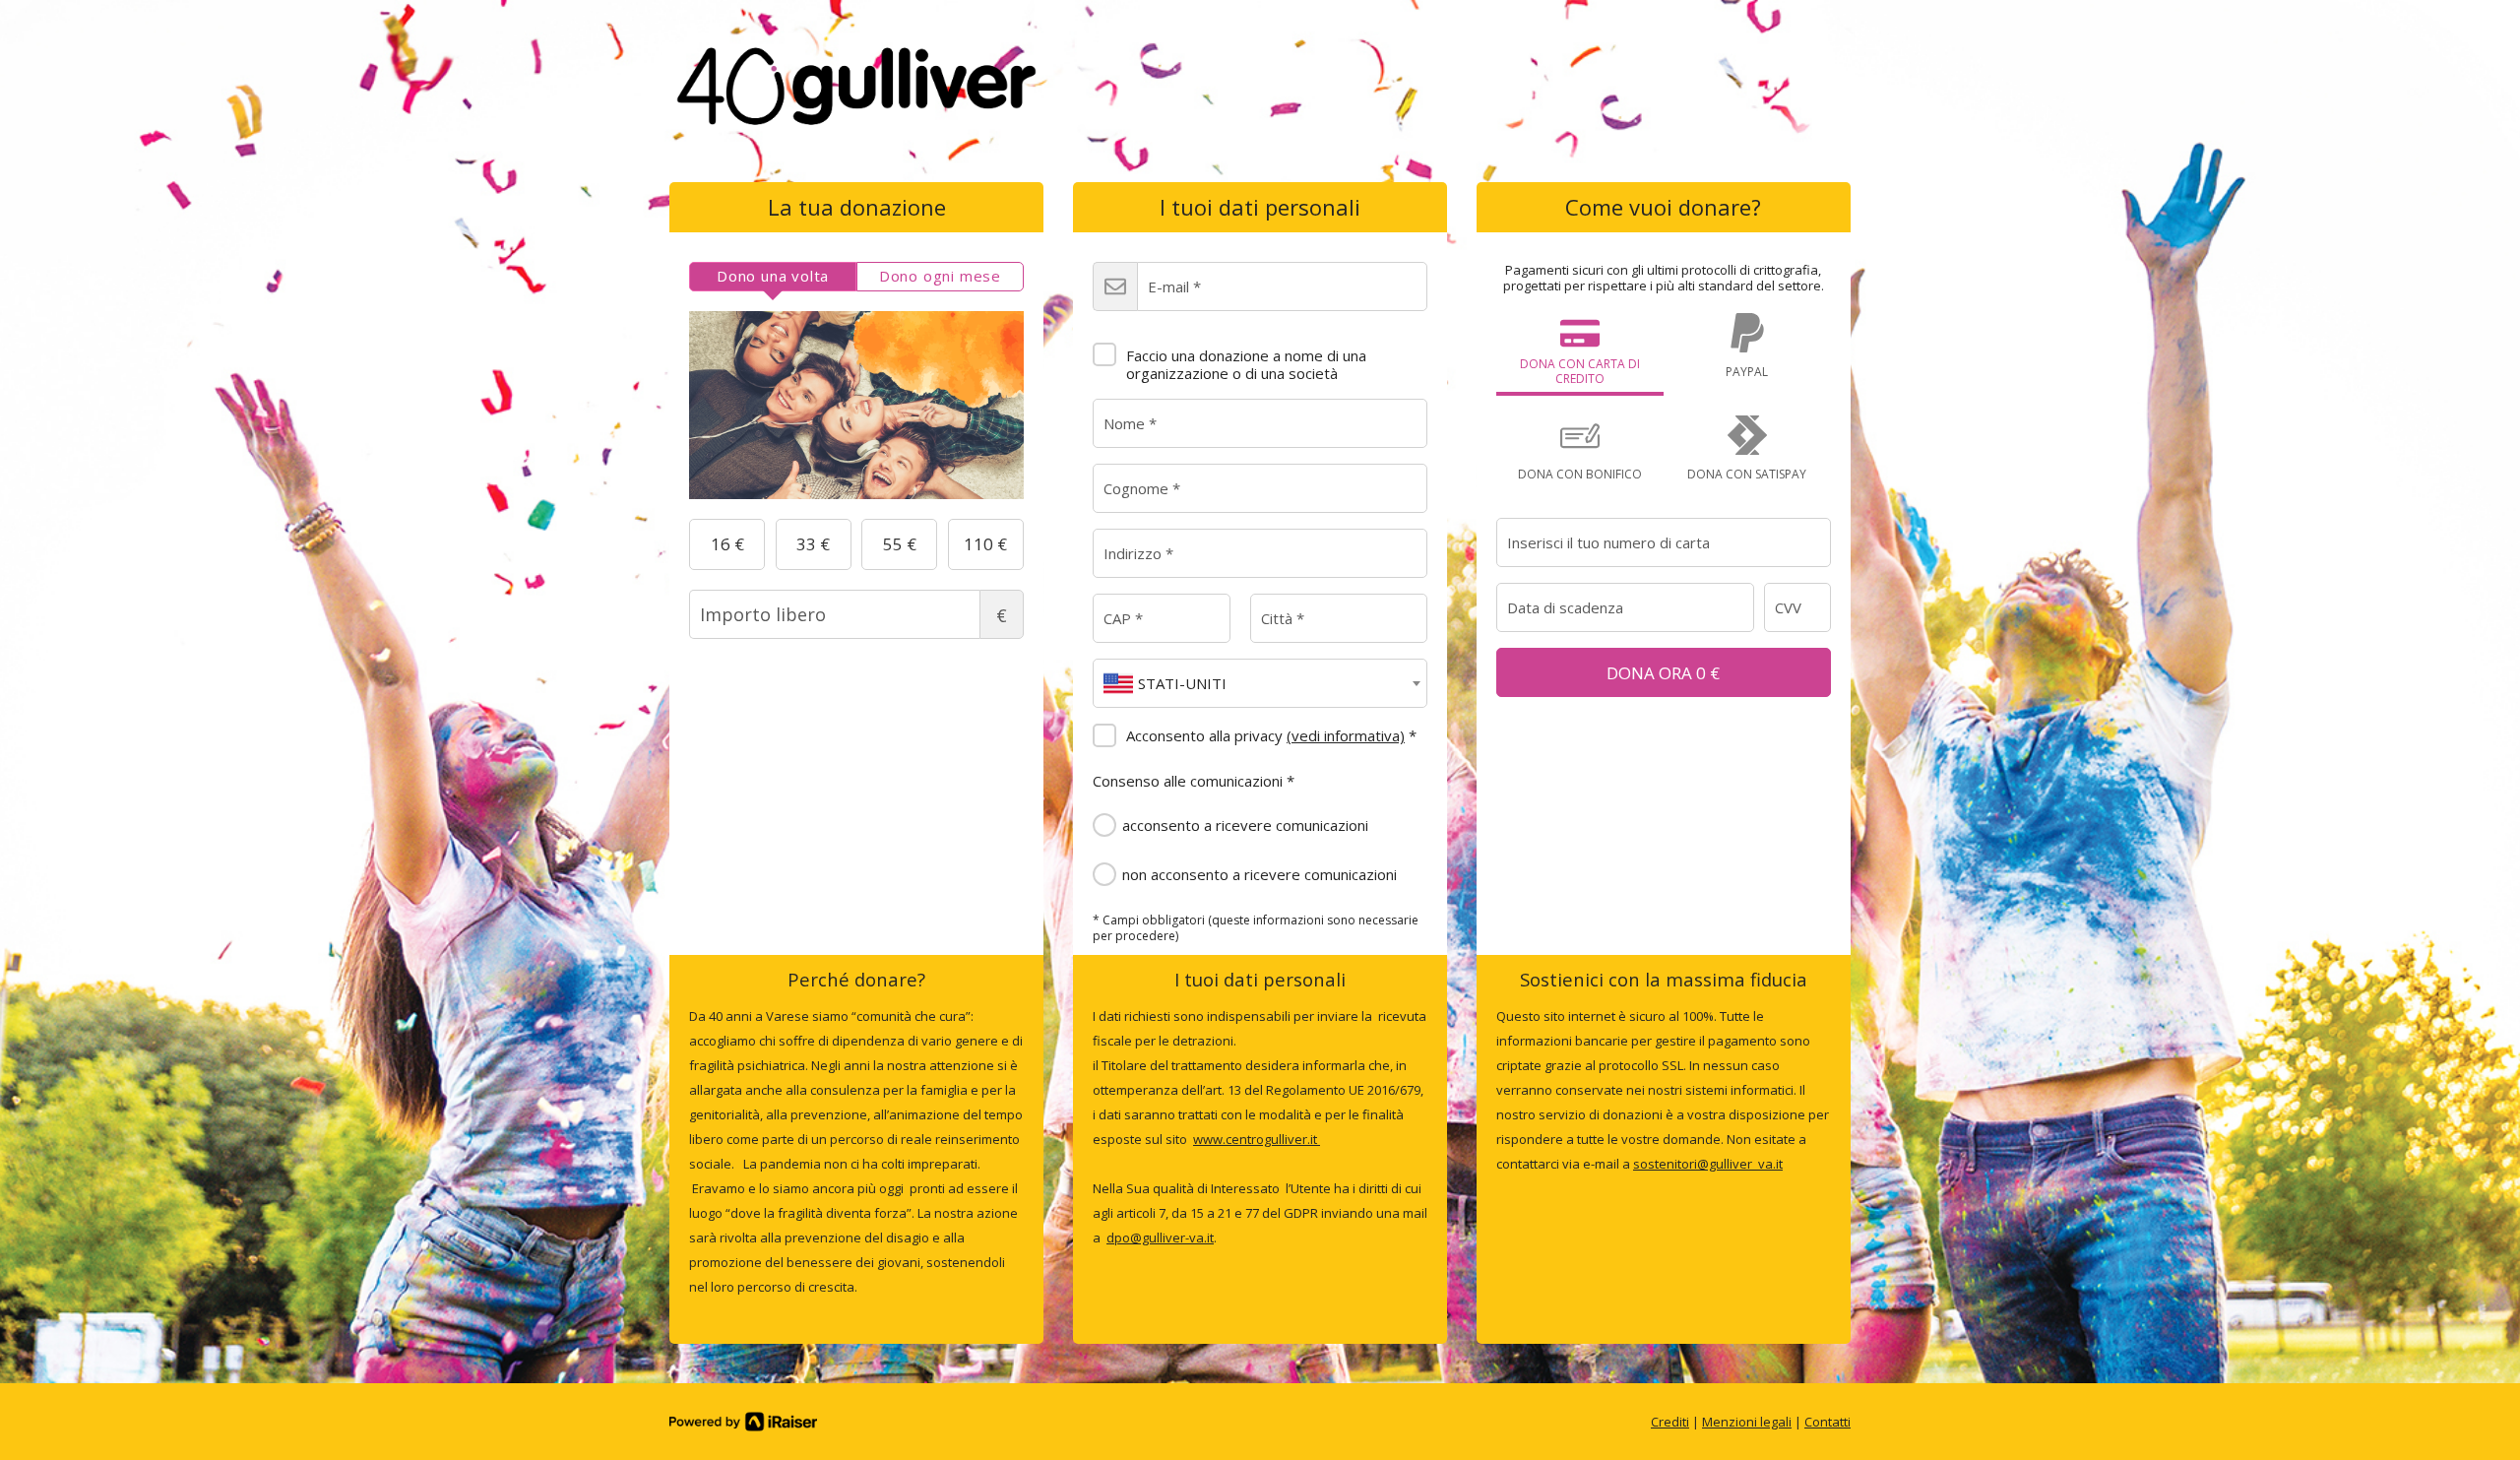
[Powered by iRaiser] (743, 1422)
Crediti (1670, 1422)
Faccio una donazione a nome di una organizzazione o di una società (1246, 364)
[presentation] (773, 277)
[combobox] (1260, 683)
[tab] (773, 277)
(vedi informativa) (1346, 735)
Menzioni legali (1747, 1422)
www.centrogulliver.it (1257, 1139)
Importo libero (1002, 615)
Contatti (1827, 1422)
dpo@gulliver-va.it (1160, 1238)
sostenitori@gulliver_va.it (1708, 1164)
